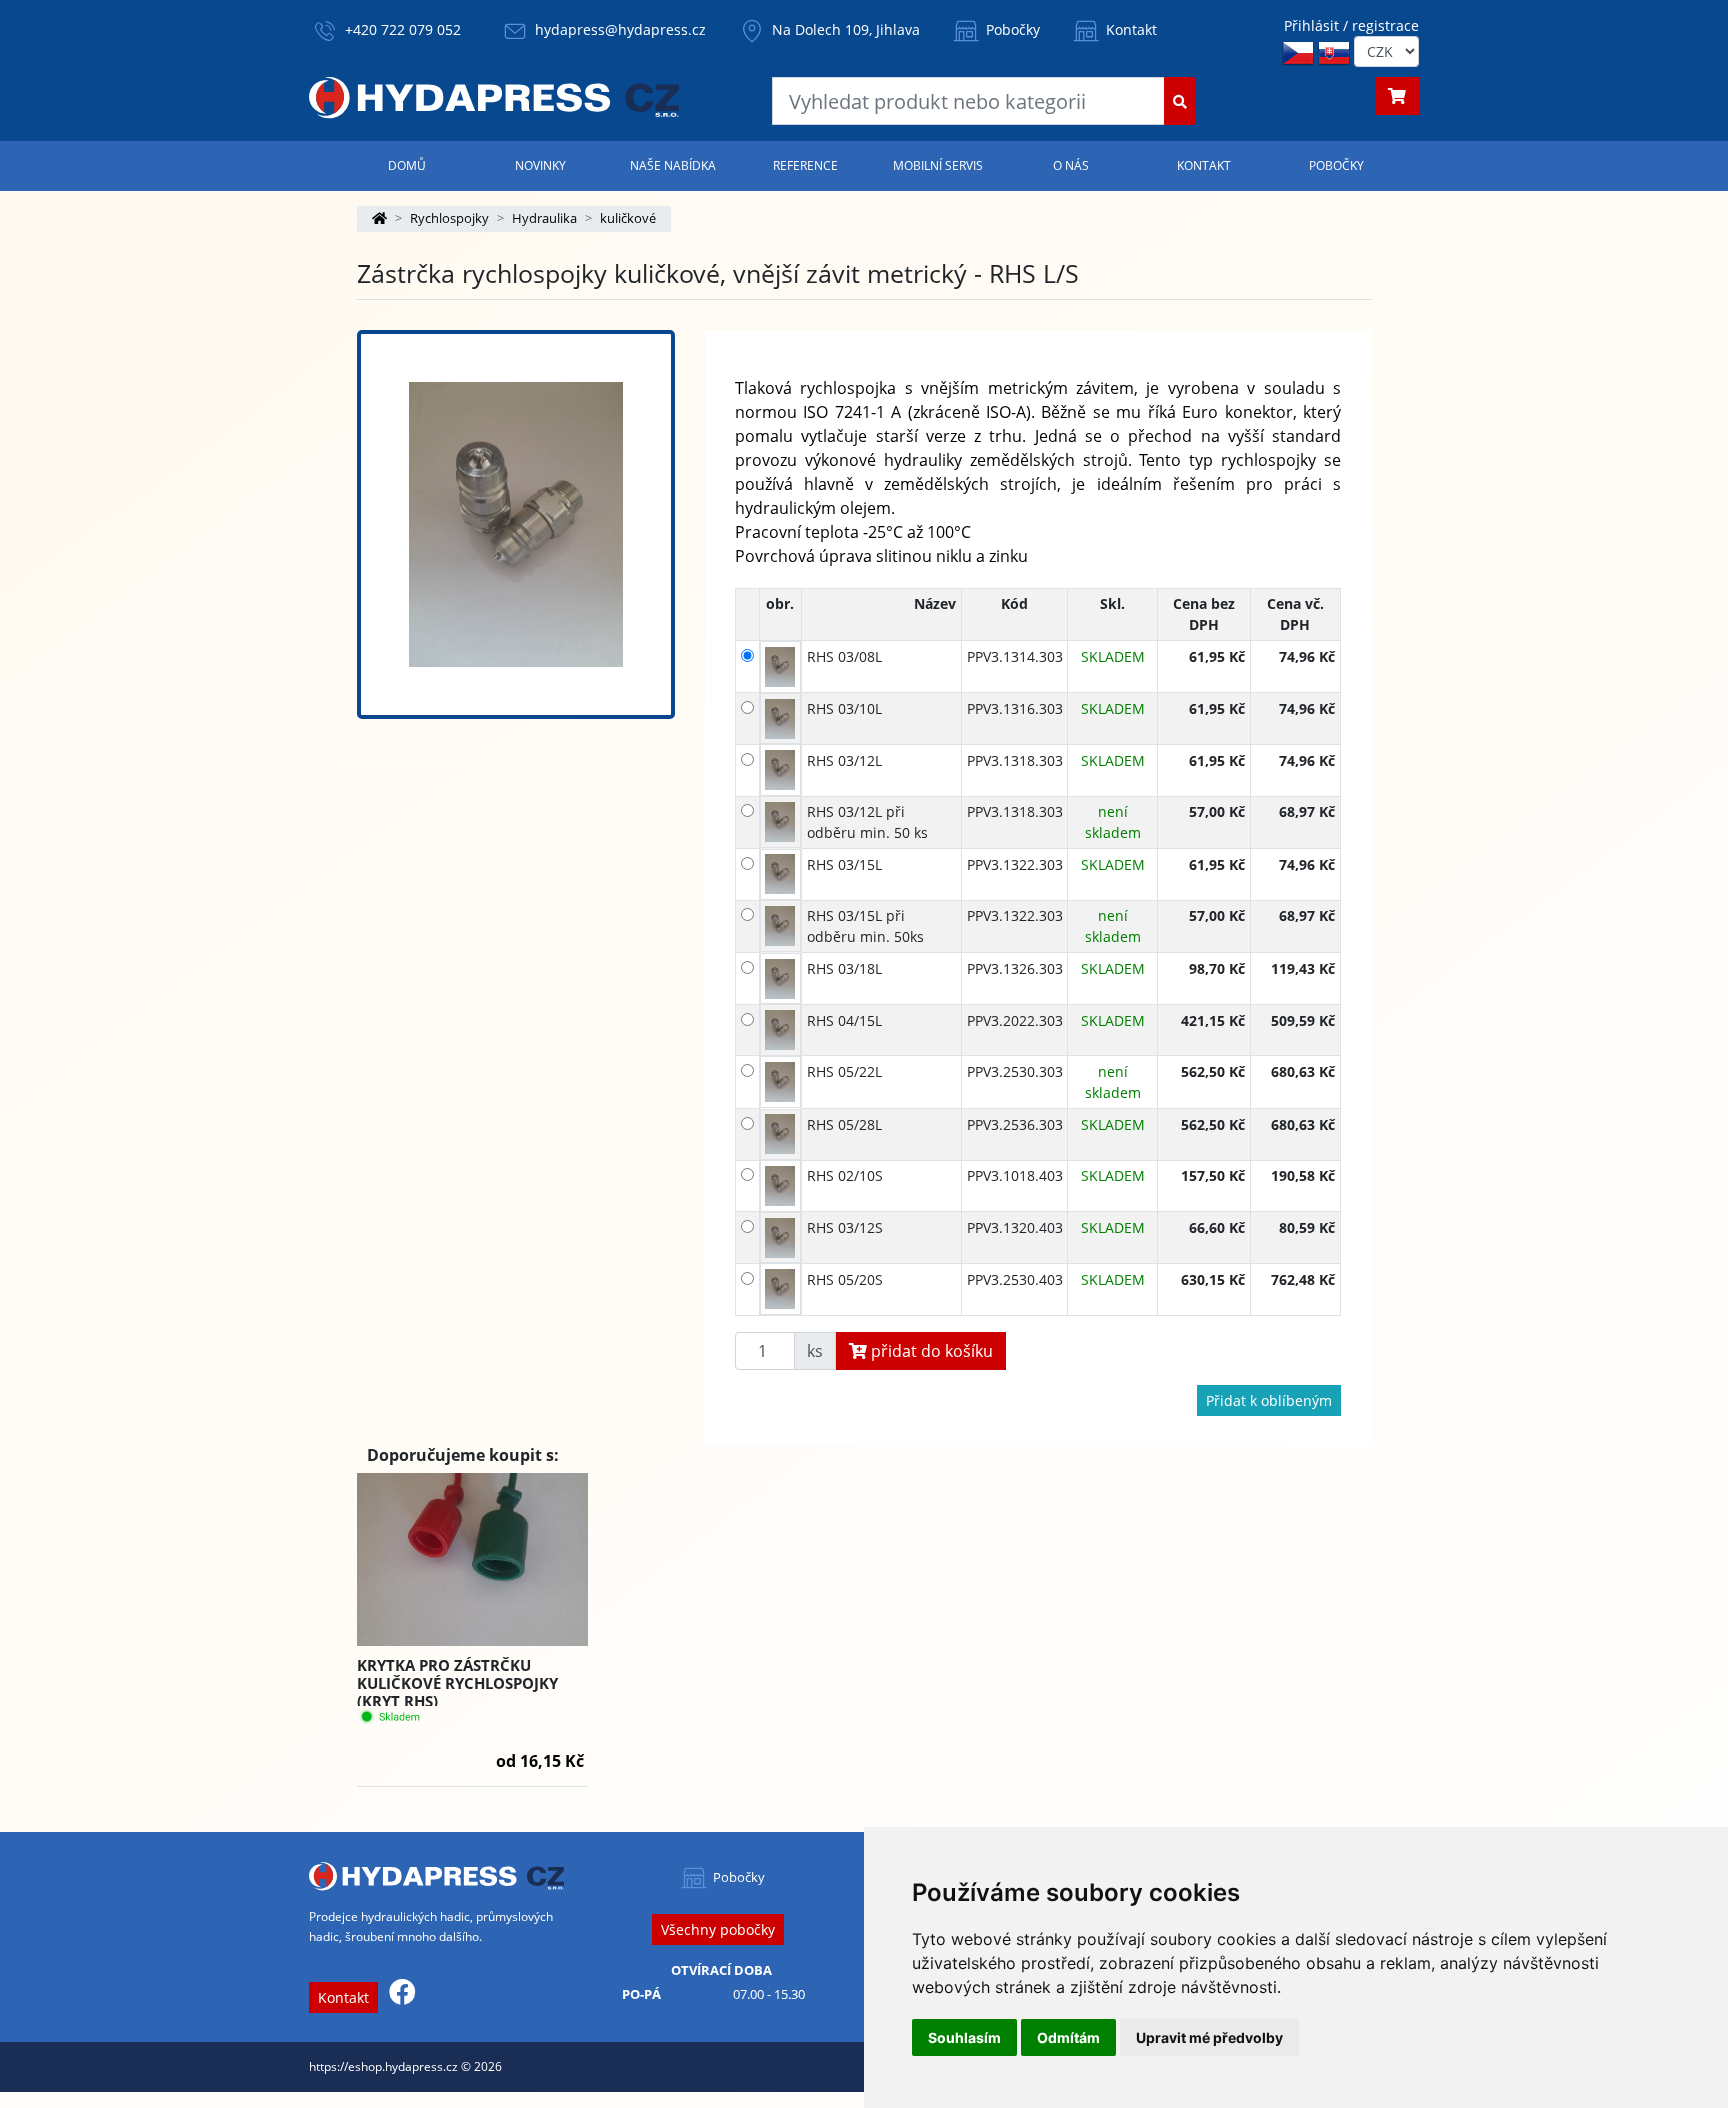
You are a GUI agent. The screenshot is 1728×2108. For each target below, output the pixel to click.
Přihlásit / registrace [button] (1351, 25)
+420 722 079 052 (403, 29)
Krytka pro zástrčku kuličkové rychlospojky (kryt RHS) (457, 1683)
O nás (1071, 165)
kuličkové (628, 218)
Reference (805, 165)
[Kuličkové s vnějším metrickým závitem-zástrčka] (516, 524)
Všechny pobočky (718, 1929)
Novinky (540, 165)
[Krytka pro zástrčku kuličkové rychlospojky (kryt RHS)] (472, 1560)
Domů (407, 165)
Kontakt (1129, 29)
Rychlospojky (449, 218)
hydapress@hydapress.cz (620, 29)
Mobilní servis (938, 165)
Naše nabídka (673, 165)
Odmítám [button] (1068, 2037)
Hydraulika (544, 218)
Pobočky (1011, 29)
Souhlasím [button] (964, 2037)
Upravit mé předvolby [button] (1209, 2037)
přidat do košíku (930, 1351)
